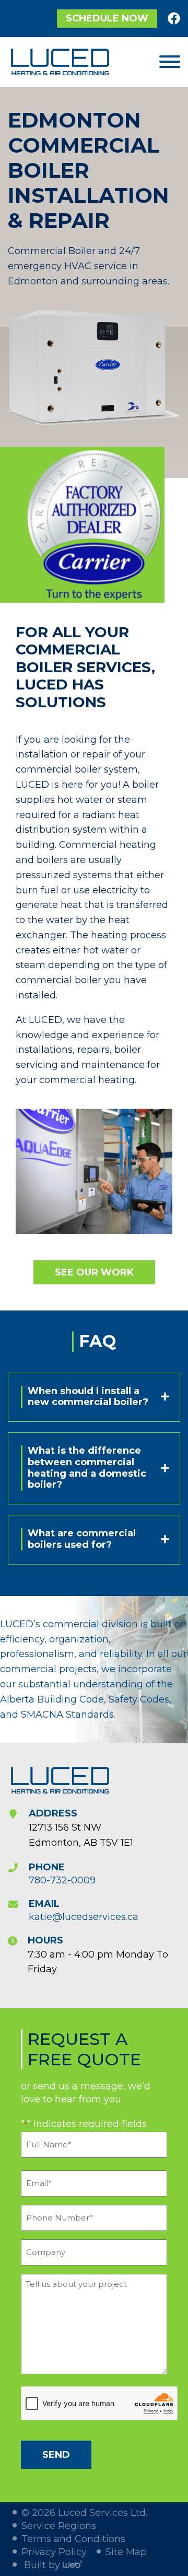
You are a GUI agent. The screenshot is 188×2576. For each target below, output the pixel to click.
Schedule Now (107, 18)
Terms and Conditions (73, 2539)
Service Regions (59, 2526)
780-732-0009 (62, 1880)
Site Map (126, 2552)
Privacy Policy (54, 2552)
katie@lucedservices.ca (84, 1917)
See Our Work (94, 1272)
